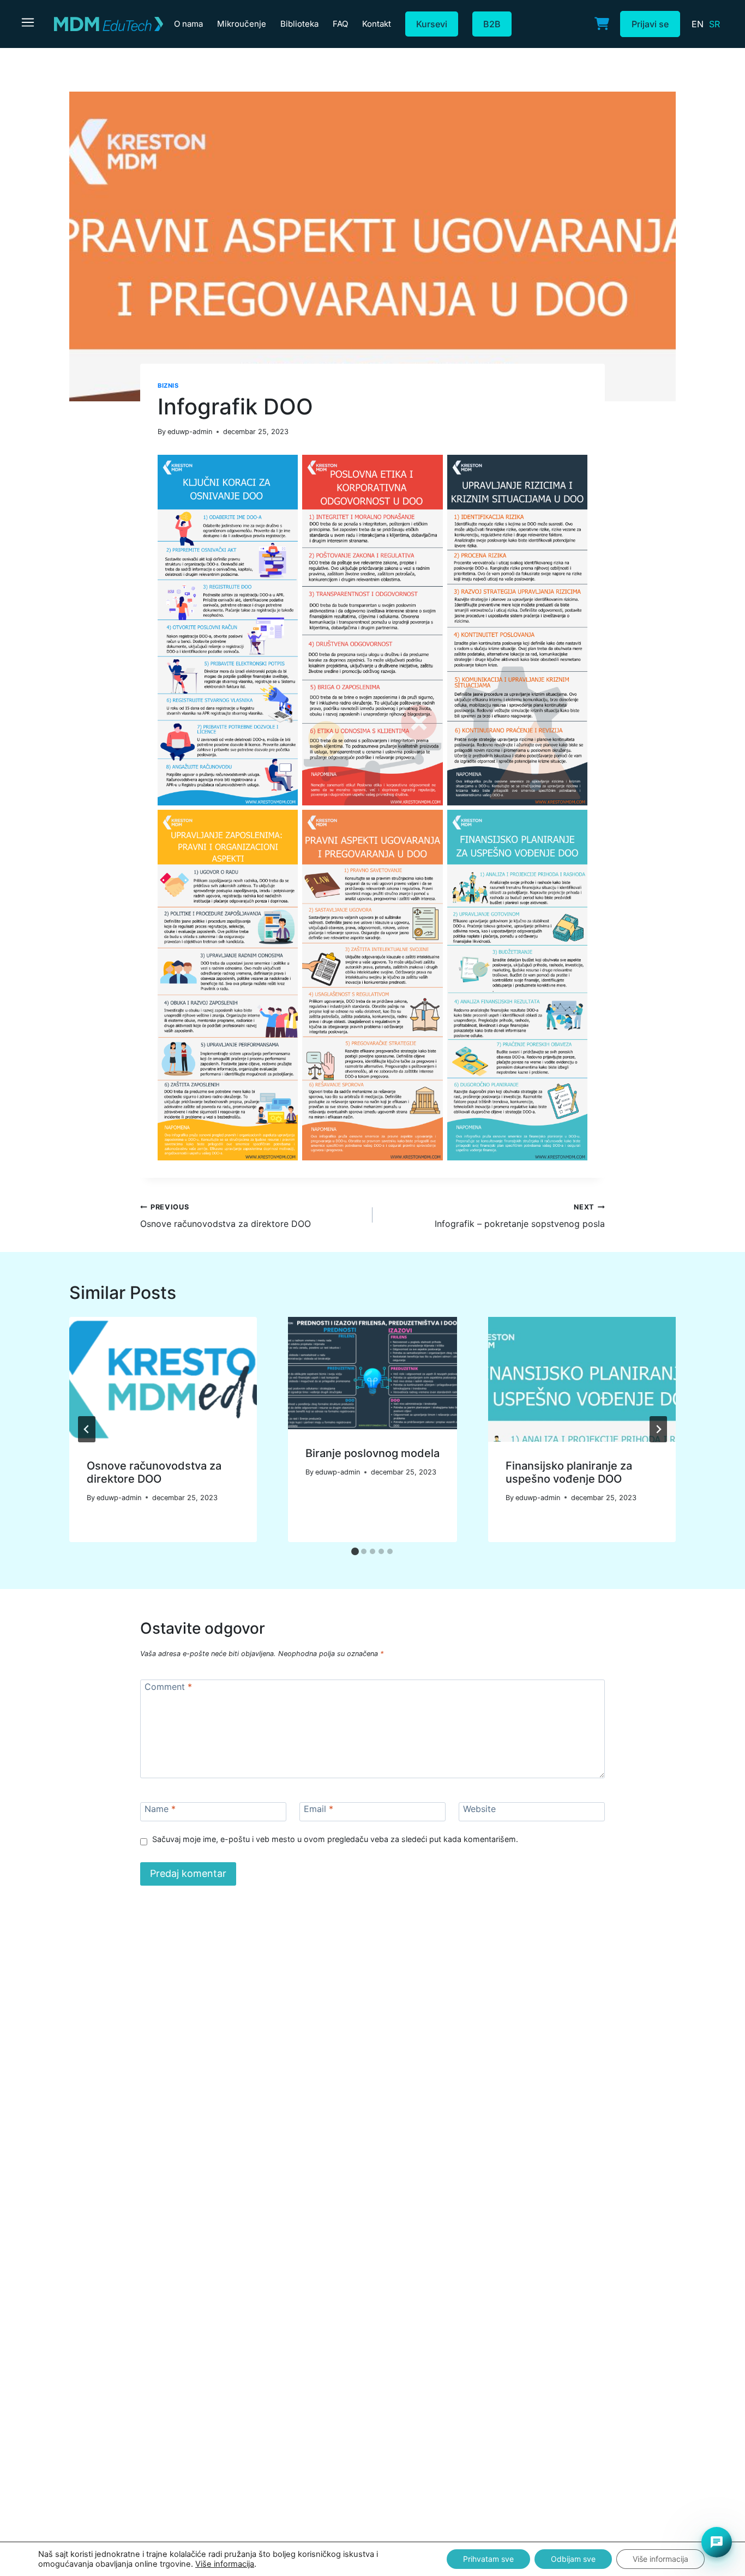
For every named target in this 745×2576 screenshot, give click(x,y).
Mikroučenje (242, 24)
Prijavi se (650, 24)
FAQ (340, 24)
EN (698, 24)
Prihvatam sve (488, 2559)
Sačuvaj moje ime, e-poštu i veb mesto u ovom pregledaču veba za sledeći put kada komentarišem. (335, 1839)
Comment (168, 1687)
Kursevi (432, 24)
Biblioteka (299, 24)
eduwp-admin (190, 432)
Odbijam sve (573, 2559)
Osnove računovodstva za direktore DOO (226, 1216)
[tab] (355, 1551)
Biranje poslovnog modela (372, 1453)
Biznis (168, 386)
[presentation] (163, 1379)
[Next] (658, 1429)
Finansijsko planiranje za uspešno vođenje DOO (569, 1472)
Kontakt (377, 24)
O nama (188, 24)
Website (479, 1809)
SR (714, 24)
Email (319, 1809)
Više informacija (225, 2564)
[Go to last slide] (87, 1429)
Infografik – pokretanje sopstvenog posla (520, 1216)
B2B (492, 24)
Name (160, 1809)
